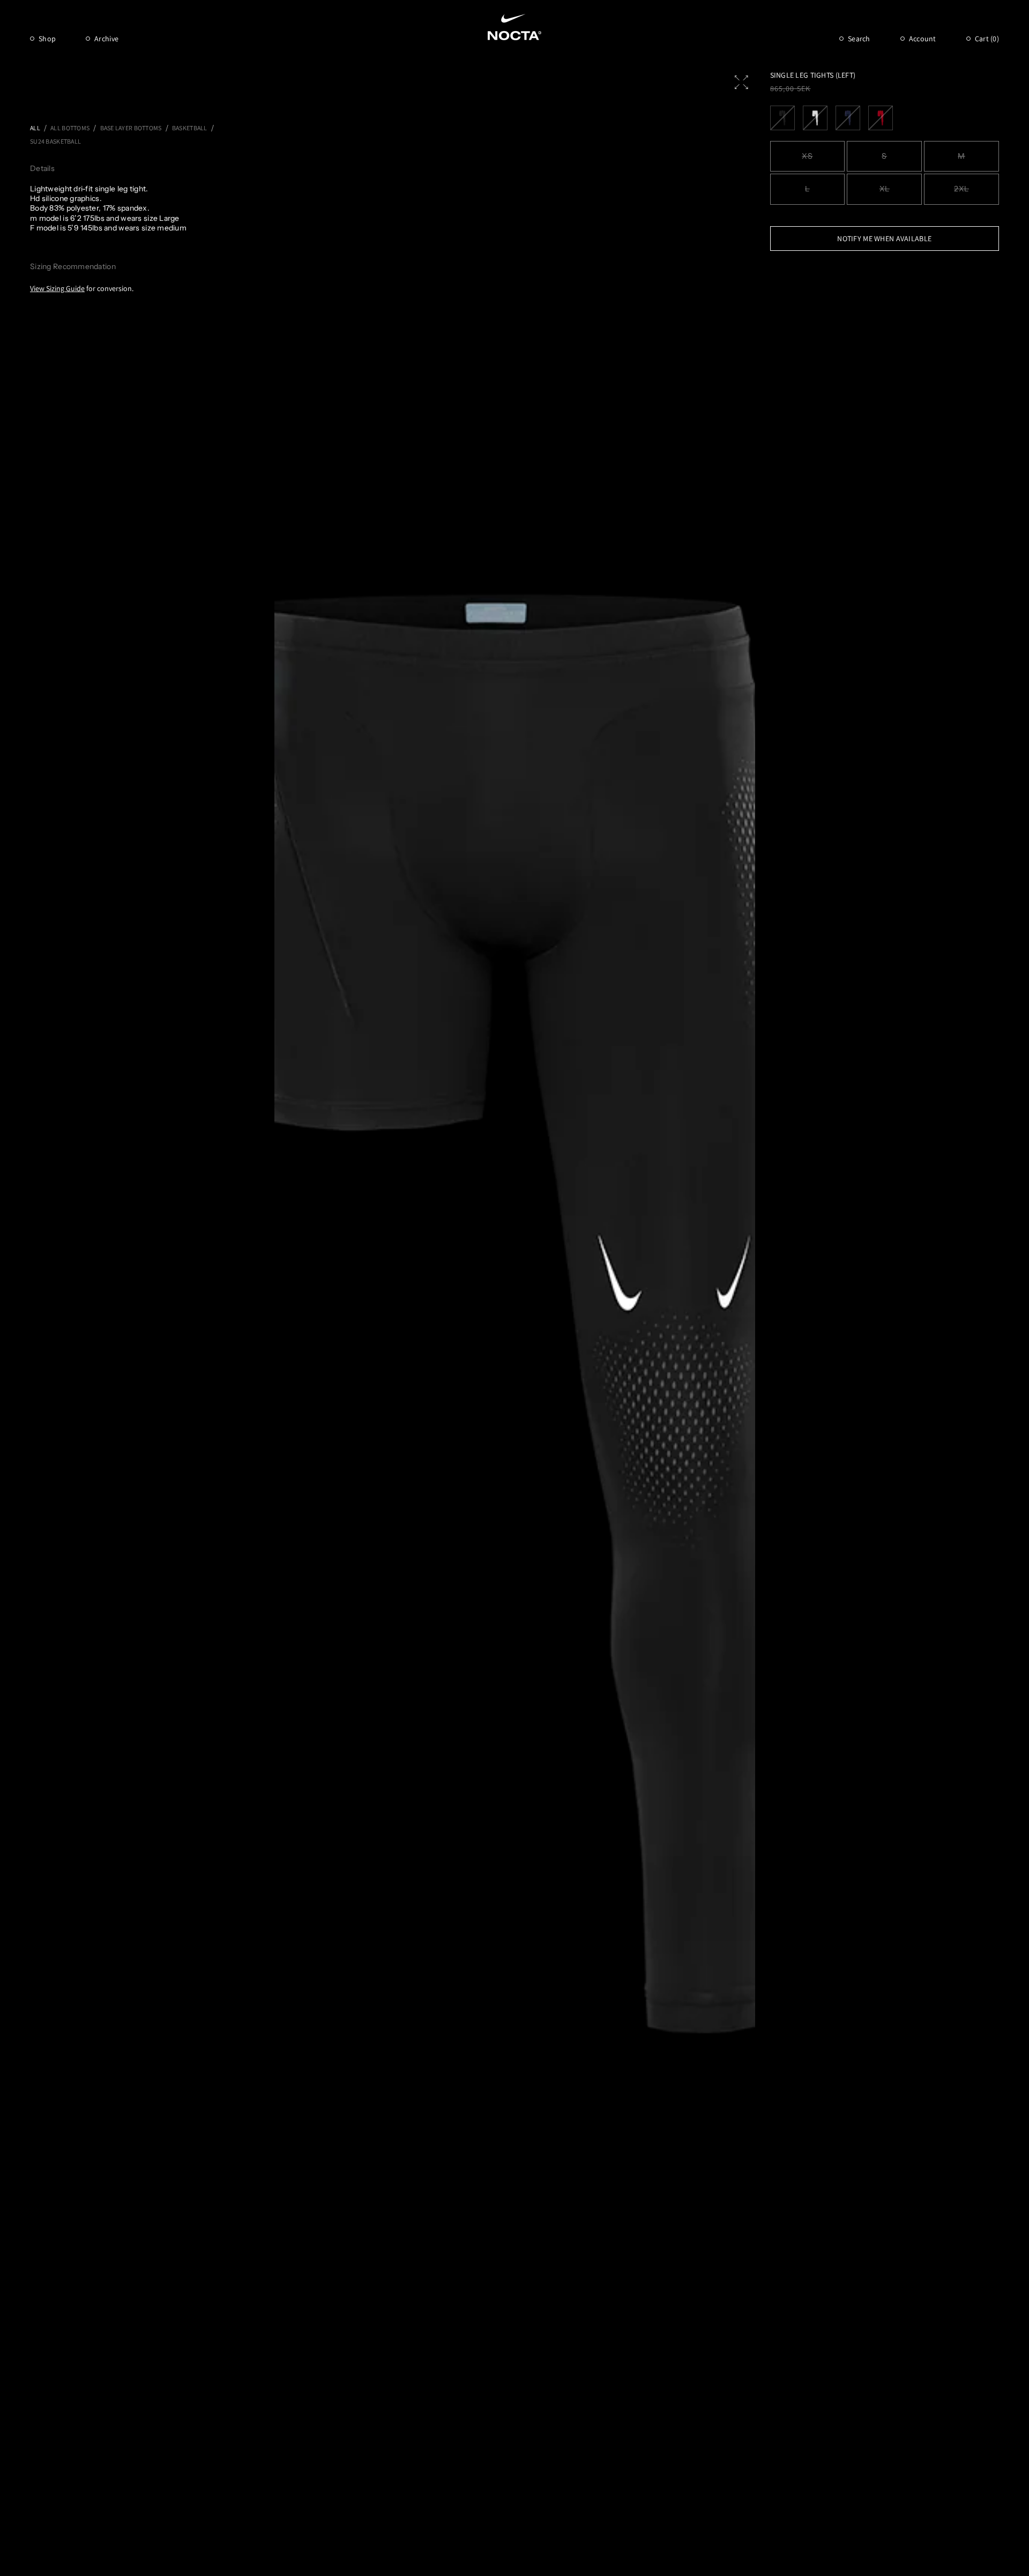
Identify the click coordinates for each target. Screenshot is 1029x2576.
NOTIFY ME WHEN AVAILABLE (884, 239)
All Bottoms (70, 128)
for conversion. (82, 288)
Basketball (190, 128)
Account (923, 39)
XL (885, 189)
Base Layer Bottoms (131, 128)
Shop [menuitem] (47, 39)
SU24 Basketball (55, 141)
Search (859, 39)
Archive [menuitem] (106, 39)
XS (807, 156)
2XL (961, 189)
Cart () (987, 39)
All (35, 128)
